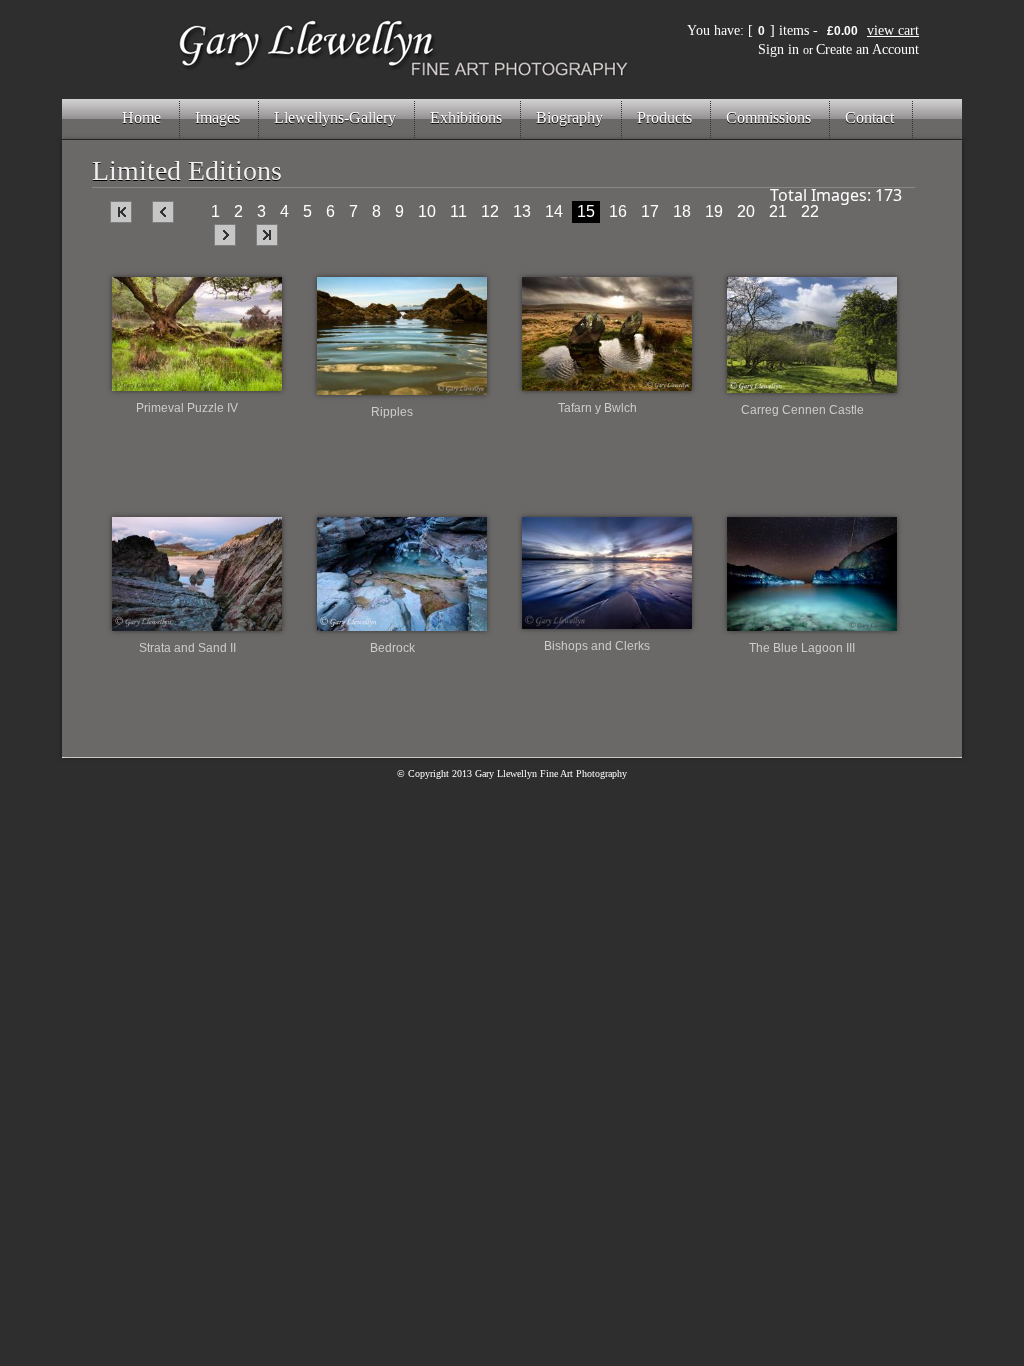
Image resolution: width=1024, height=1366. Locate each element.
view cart (893, 30)
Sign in (778, 49)
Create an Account (867, 49)
